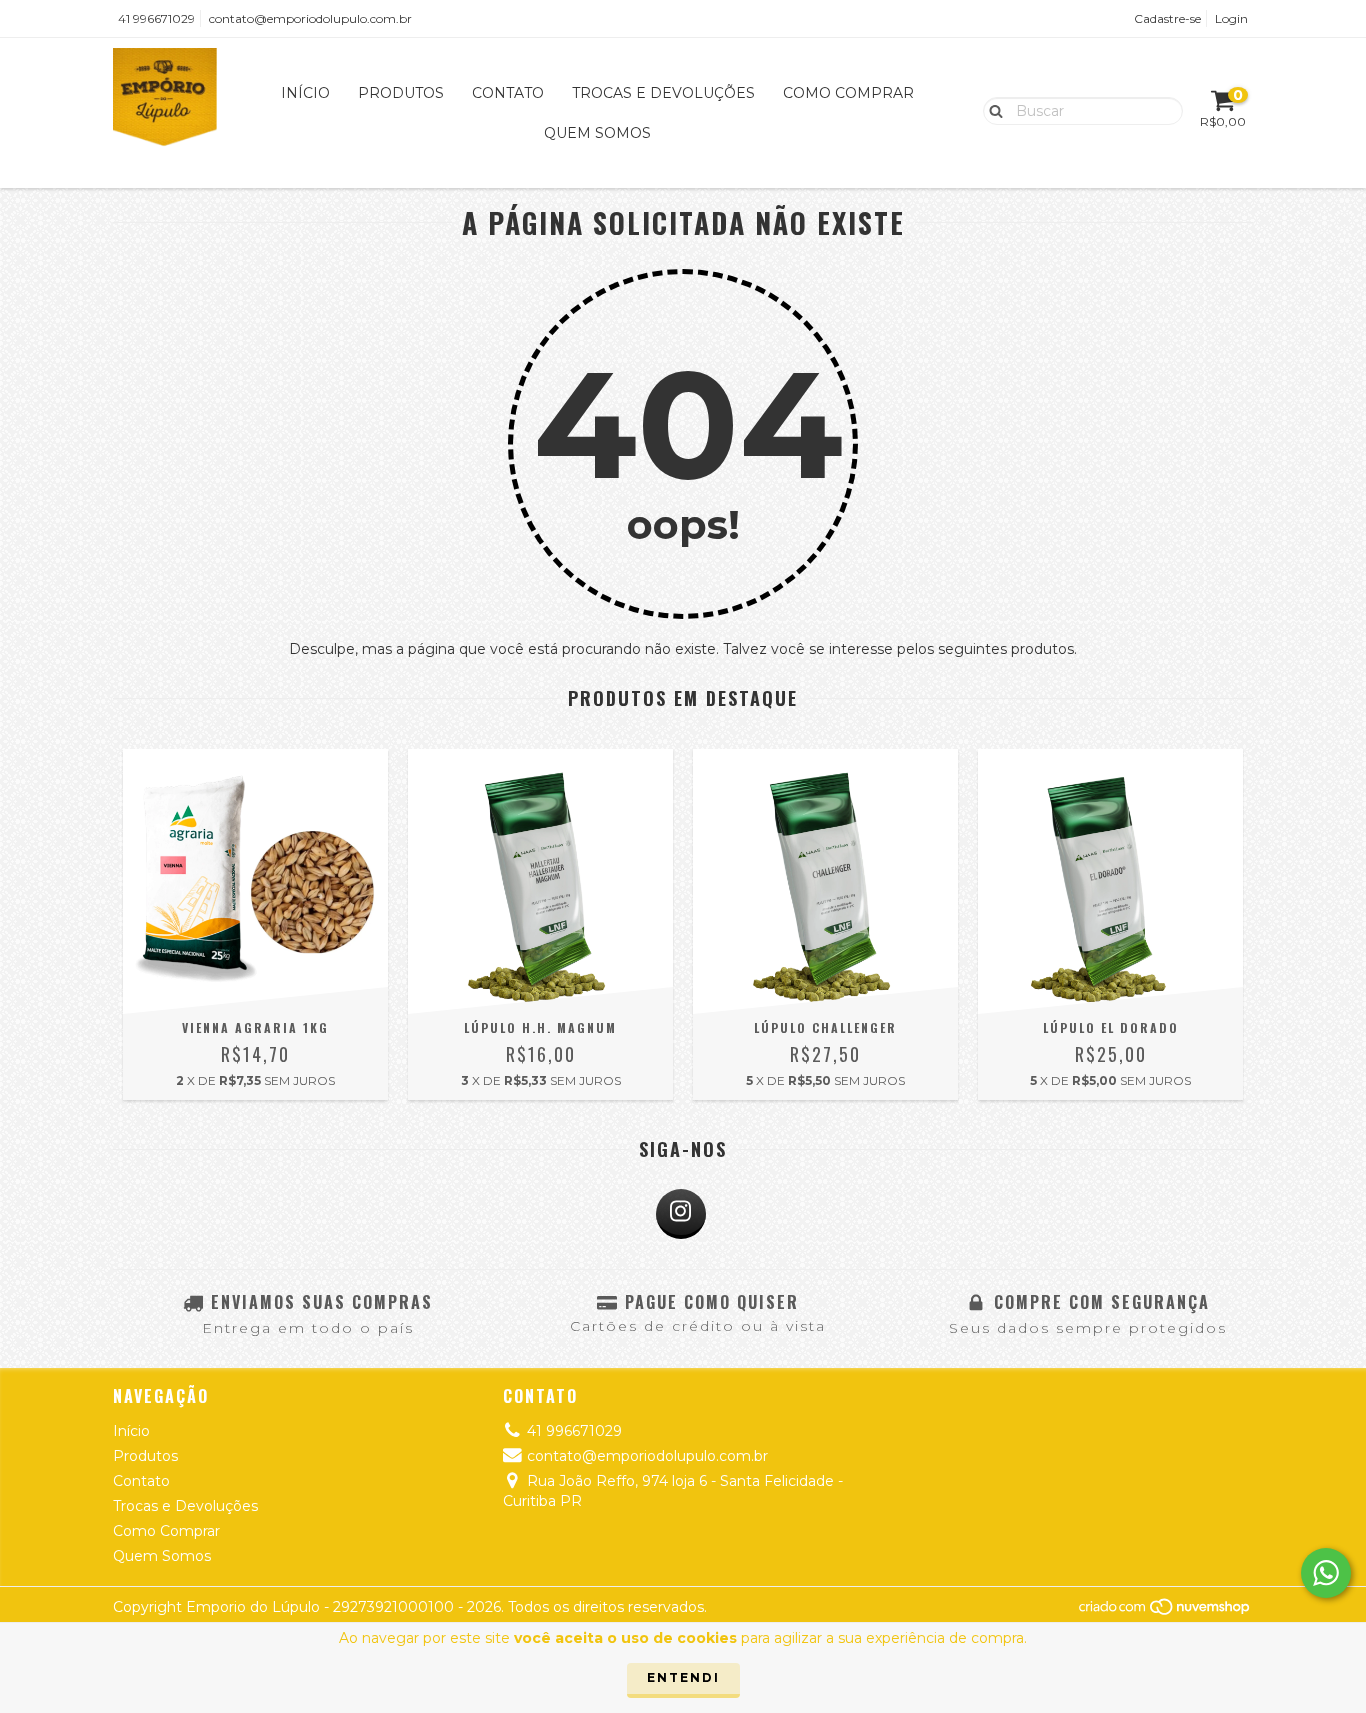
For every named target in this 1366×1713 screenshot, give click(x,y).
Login (1231, 18)
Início (305, 93)
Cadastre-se (1167, 18)
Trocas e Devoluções (663, 93)
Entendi (683, 1677)
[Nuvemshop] (1165, 1611)
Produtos (401, 93)
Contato (508, 93)
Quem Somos (597, 133)
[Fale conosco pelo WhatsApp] (1326, 1573)
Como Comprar (848, 93)
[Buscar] (991, 110)
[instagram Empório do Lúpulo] (681, 1214)
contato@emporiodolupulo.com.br (310, 18)
